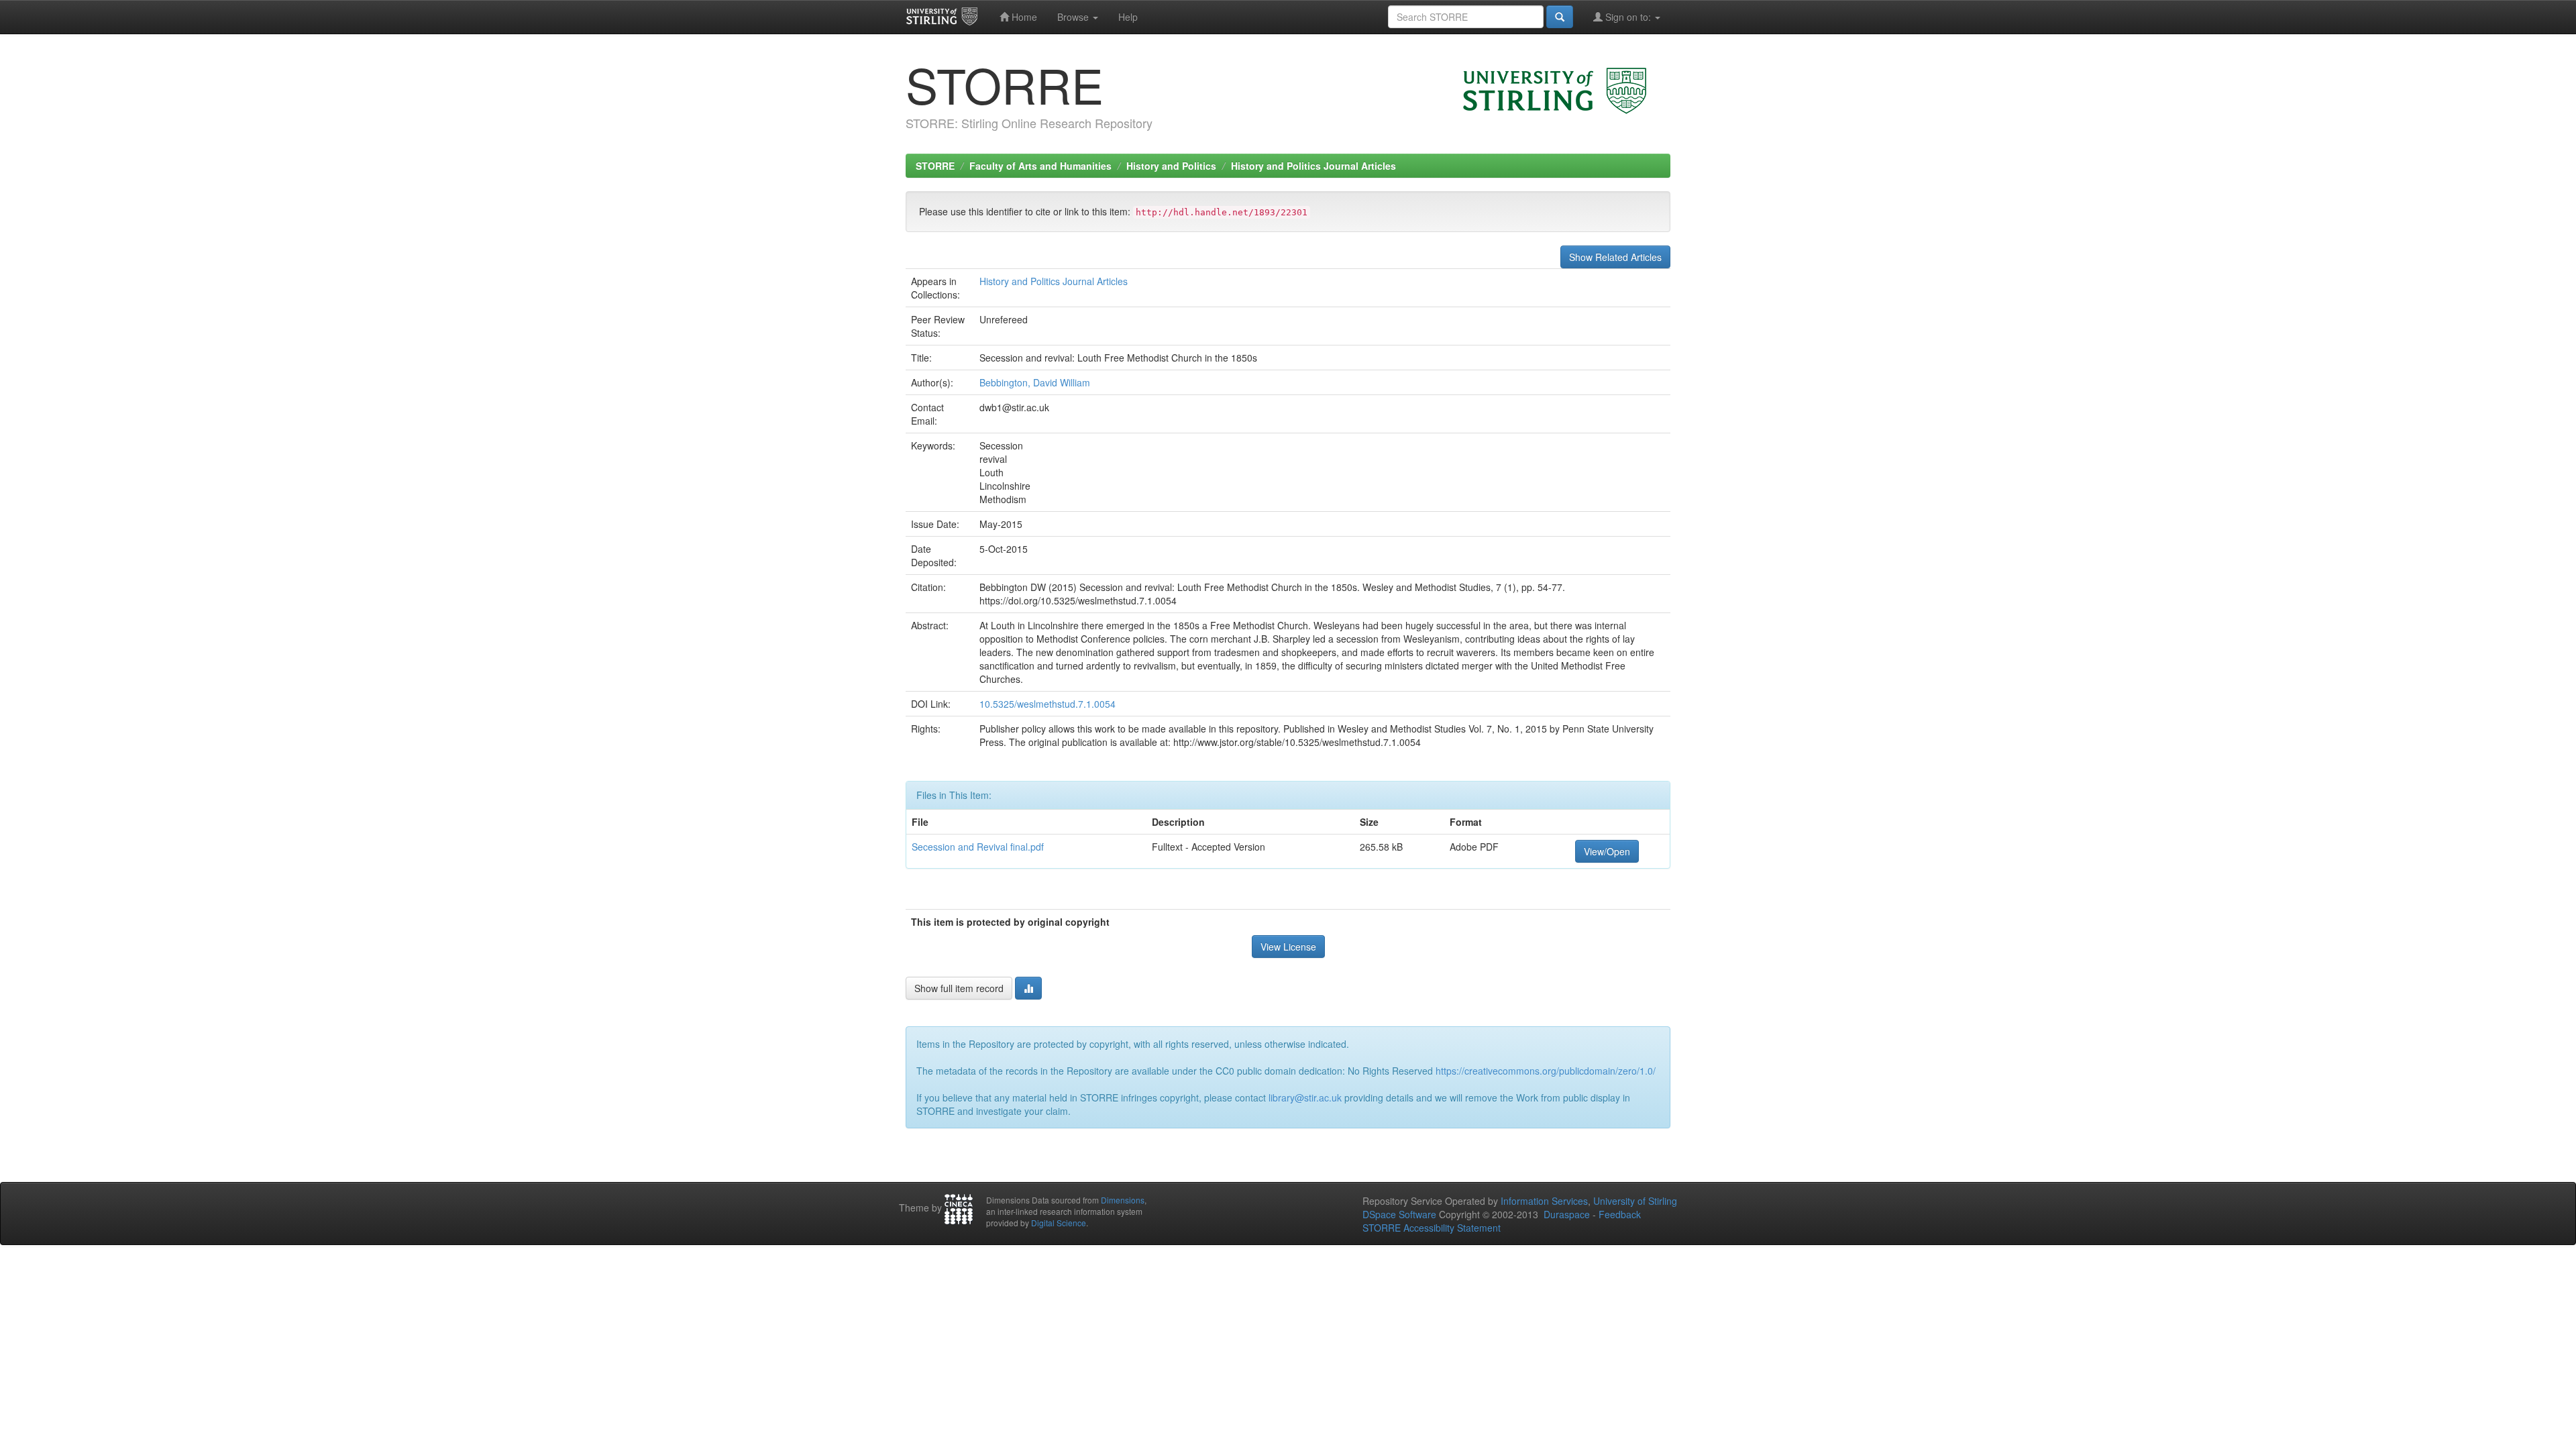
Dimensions (1123, 1200)
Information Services (1544, 1201)
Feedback (1620, 1214)
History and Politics (1171, 166)
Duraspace (1567, 1214)
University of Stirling (1635, 1201)
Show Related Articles (1615, 257)
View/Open (1607, 851)
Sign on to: (1628, 17)
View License (1288, 947)
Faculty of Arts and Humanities (1040, 166)
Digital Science (1059, 1223)
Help (1128, 17)
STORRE (935, 166)
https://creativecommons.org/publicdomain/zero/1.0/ (1546, 1071)
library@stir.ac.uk (1305, 1097)
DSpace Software (1399, 1214)
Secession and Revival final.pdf (978, 847)
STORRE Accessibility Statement (1432, 1228)
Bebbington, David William (1035, 382)
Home (1023, 17)
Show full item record (959, 988)
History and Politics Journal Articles (1313, 166)
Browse (1074, 17)
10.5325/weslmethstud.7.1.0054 (1048, 704)
